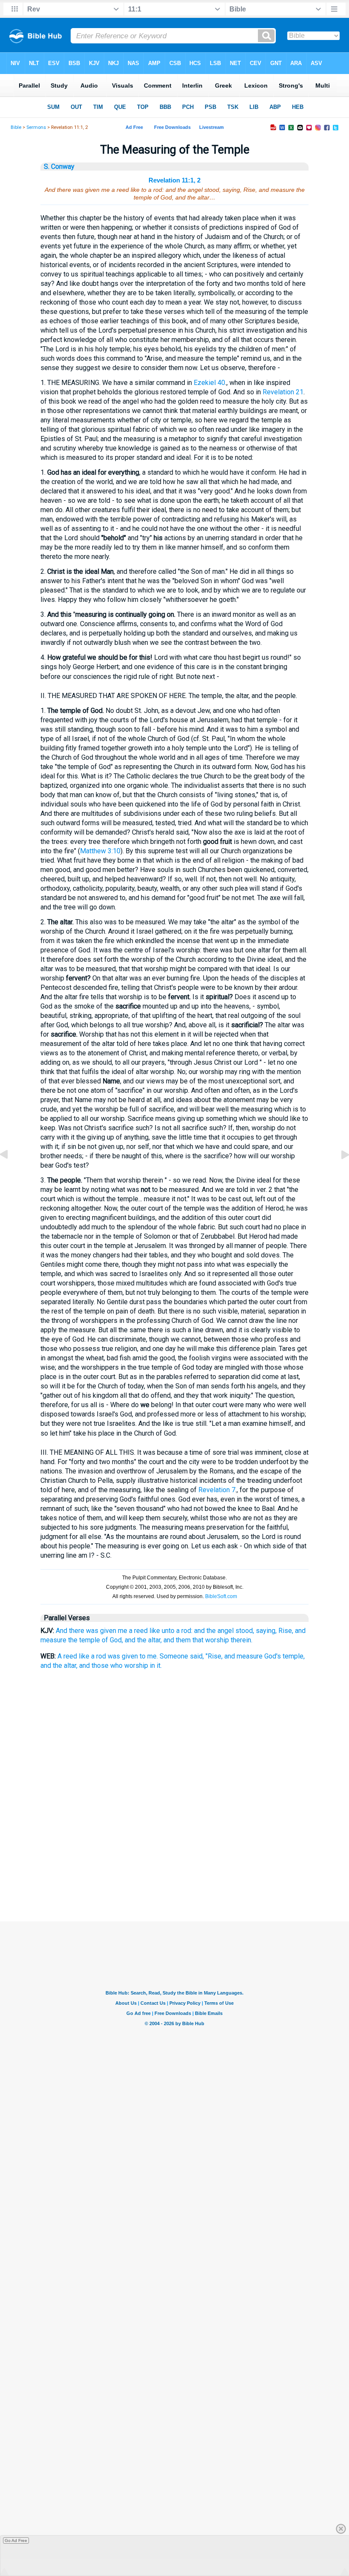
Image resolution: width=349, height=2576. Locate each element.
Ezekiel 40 (209, 383)
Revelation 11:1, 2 (174, 180)
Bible (16, 127)
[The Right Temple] (338, 1174)
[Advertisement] (174, 1879)
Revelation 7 (217, 1490)
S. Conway (59, 167)
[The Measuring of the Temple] (11, 1174)
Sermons (36, 127)
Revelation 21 (283, 392)
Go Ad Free (16, 2540)
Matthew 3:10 (100, 851)
